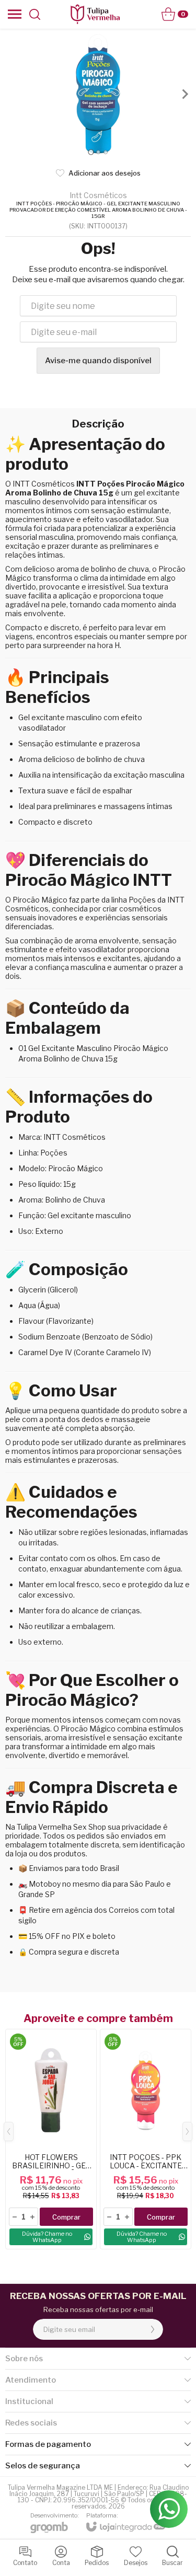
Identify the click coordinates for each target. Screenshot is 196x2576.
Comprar (66, 2217)
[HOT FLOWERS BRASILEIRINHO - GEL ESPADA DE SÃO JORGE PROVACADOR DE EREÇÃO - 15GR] (51, 2139)
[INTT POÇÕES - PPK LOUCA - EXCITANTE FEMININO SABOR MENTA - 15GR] (146, 2139)
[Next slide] (185, 94)
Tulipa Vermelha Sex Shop (61, 1827)
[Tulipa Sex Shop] (95, 14)
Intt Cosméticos (98, 195)
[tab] (91, 152)
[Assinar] (153, 2329)
